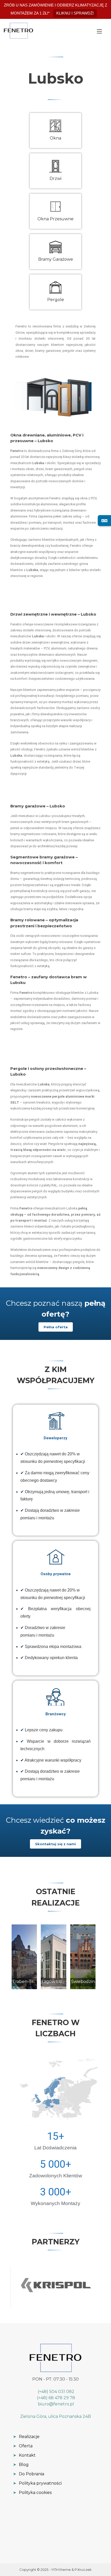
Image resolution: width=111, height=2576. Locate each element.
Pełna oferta (56, 1327)
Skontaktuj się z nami (55, 1844)
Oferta (23, 2446)
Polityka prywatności (37, 2483)
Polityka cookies (32, 2493)
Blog (21, 2465)
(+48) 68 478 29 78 (55, 2398)
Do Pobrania (29, 2474)
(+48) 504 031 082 (55, 2392)
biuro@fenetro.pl (55, 2404)
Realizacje (26, 2437)
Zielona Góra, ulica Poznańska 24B (55, 2416)
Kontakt (24, 2455)
